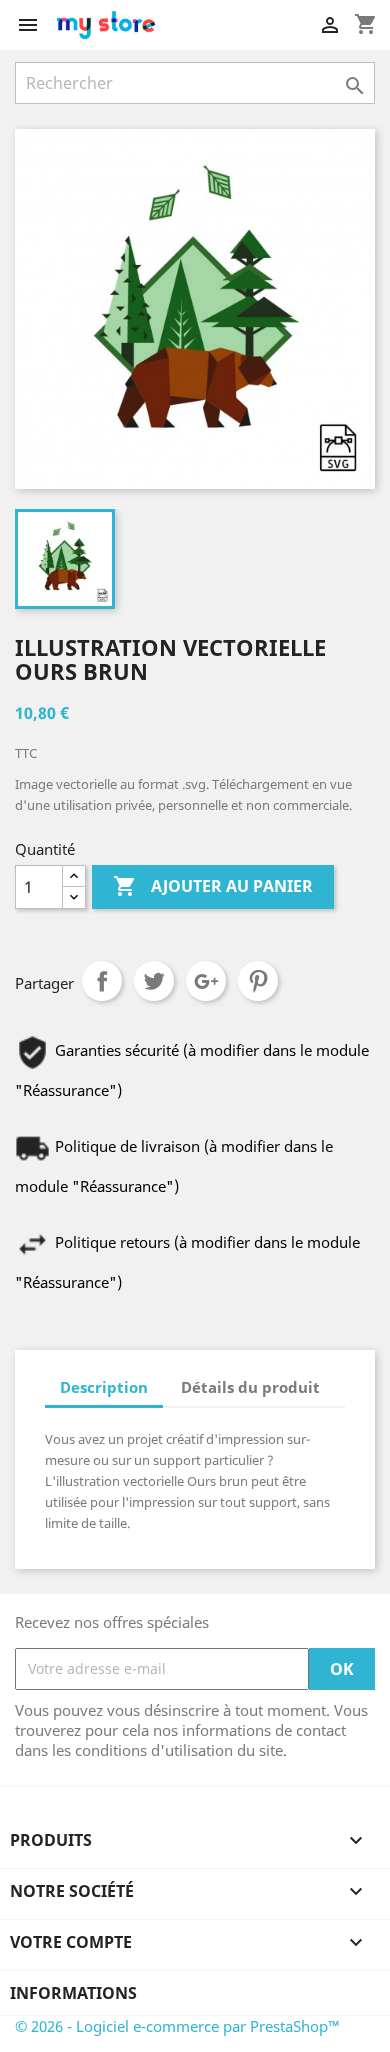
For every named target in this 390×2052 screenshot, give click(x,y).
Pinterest (258, 981)
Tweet (154, 981)
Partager (102, 981)
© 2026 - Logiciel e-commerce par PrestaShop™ (177, 2026)
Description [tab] (104, 1387)
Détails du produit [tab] (250, 1387)
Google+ (206, 981)
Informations (73, 1993)
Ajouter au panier (213, 886)
